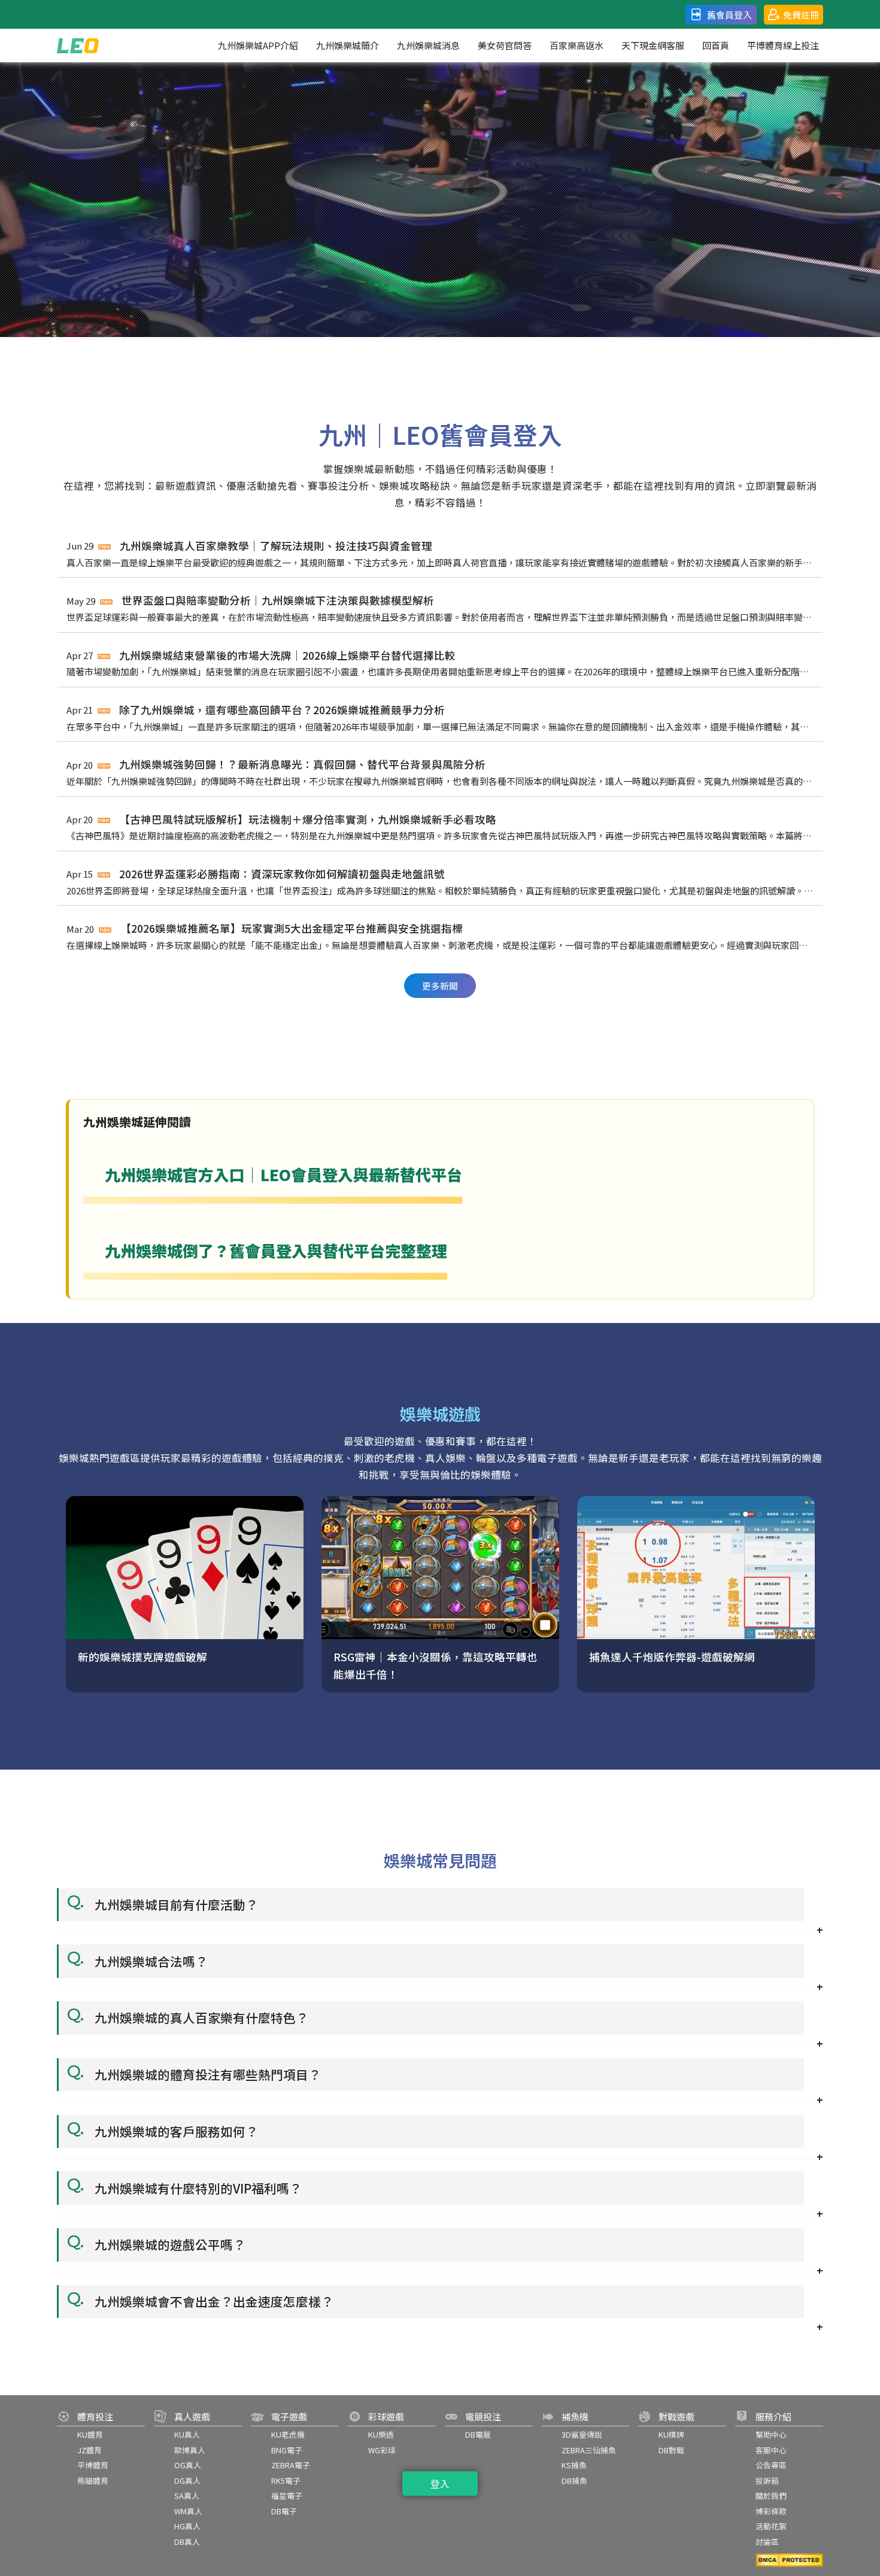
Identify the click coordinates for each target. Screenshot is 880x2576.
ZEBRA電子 (291, 2465)
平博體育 (93, 2465)
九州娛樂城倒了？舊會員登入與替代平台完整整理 (265, 1262)
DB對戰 (671, 2450)
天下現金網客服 (653, 45)
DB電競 (478, 2434)
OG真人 (188, 2465)
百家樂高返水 (576, 45)
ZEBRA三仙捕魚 (589, 2450)
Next (832, 742)
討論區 (767, 2542)
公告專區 (771, 2465)
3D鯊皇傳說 (582, 2434)
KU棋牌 (671, 2434)
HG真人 (187, 2526)
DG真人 (187, 2481)
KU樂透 (381, 2434)
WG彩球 (382, 2450)
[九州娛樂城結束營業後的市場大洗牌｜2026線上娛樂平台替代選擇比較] (440, 609)
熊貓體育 (93, 2481)
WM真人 (188, 2511)
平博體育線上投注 (783, 45)
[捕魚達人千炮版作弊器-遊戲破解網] (440, 1594)
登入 (440, 2483)
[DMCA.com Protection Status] (789, 2560)
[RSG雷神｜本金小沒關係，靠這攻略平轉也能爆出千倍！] (185, 1594)
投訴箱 (767, 2481)
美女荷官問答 (505, 45)
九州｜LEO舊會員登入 (440, 434)
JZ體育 (89, 2450)
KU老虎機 (288, 2434)
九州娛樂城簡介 (348, 45)
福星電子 (287, 2495)
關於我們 (771, 2495)
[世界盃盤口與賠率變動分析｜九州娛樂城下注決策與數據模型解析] (440, 553)
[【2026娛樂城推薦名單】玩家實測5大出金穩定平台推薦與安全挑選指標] (440, 882)
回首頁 (716, 45)
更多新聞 (440, 986)
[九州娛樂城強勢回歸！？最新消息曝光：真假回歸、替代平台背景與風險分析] (440, 717)
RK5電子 (286, 2481)
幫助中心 (771, 2434)
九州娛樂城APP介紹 (258, 45)
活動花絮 (771, 2526)
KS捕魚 (574, 2465)
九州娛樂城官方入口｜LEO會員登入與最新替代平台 (273, 1186)
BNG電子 (287, 2450)
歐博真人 (190, 2450)
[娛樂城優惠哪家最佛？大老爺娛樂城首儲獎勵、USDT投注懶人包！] (440, 937)
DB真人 (187, 2542)
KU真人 (187, 2434)
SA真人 (187, 2495)
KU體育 (90, 2434)
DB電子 (284, 2511)
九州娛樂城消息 (428, 45)
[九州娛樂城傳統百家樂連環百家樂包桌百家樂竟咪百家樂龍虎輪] (696, 1594)
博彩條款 (771, 2511)
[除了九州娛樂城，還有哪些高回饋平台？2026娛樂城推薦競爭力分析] (440, 663)
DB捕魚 (574, 2481)
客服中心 (771, 2450)
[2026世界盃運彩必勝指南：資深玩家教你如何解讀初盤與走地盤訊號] (440, 827)
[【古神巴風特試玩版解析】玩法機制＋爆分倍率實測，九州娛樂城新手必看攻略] (440, 773)
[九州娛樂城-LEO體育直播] (78, 45)
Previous (48, 742)
